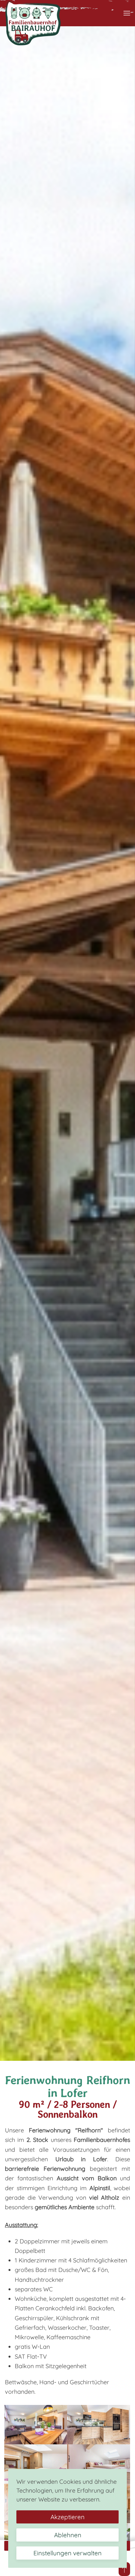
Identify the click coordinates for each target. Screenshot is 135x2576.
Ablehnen (68, 2535)
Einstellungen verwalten (67, 2553)
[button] (127, 13)
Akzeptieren (67, 2517)
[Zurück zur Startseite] (33, 23)
